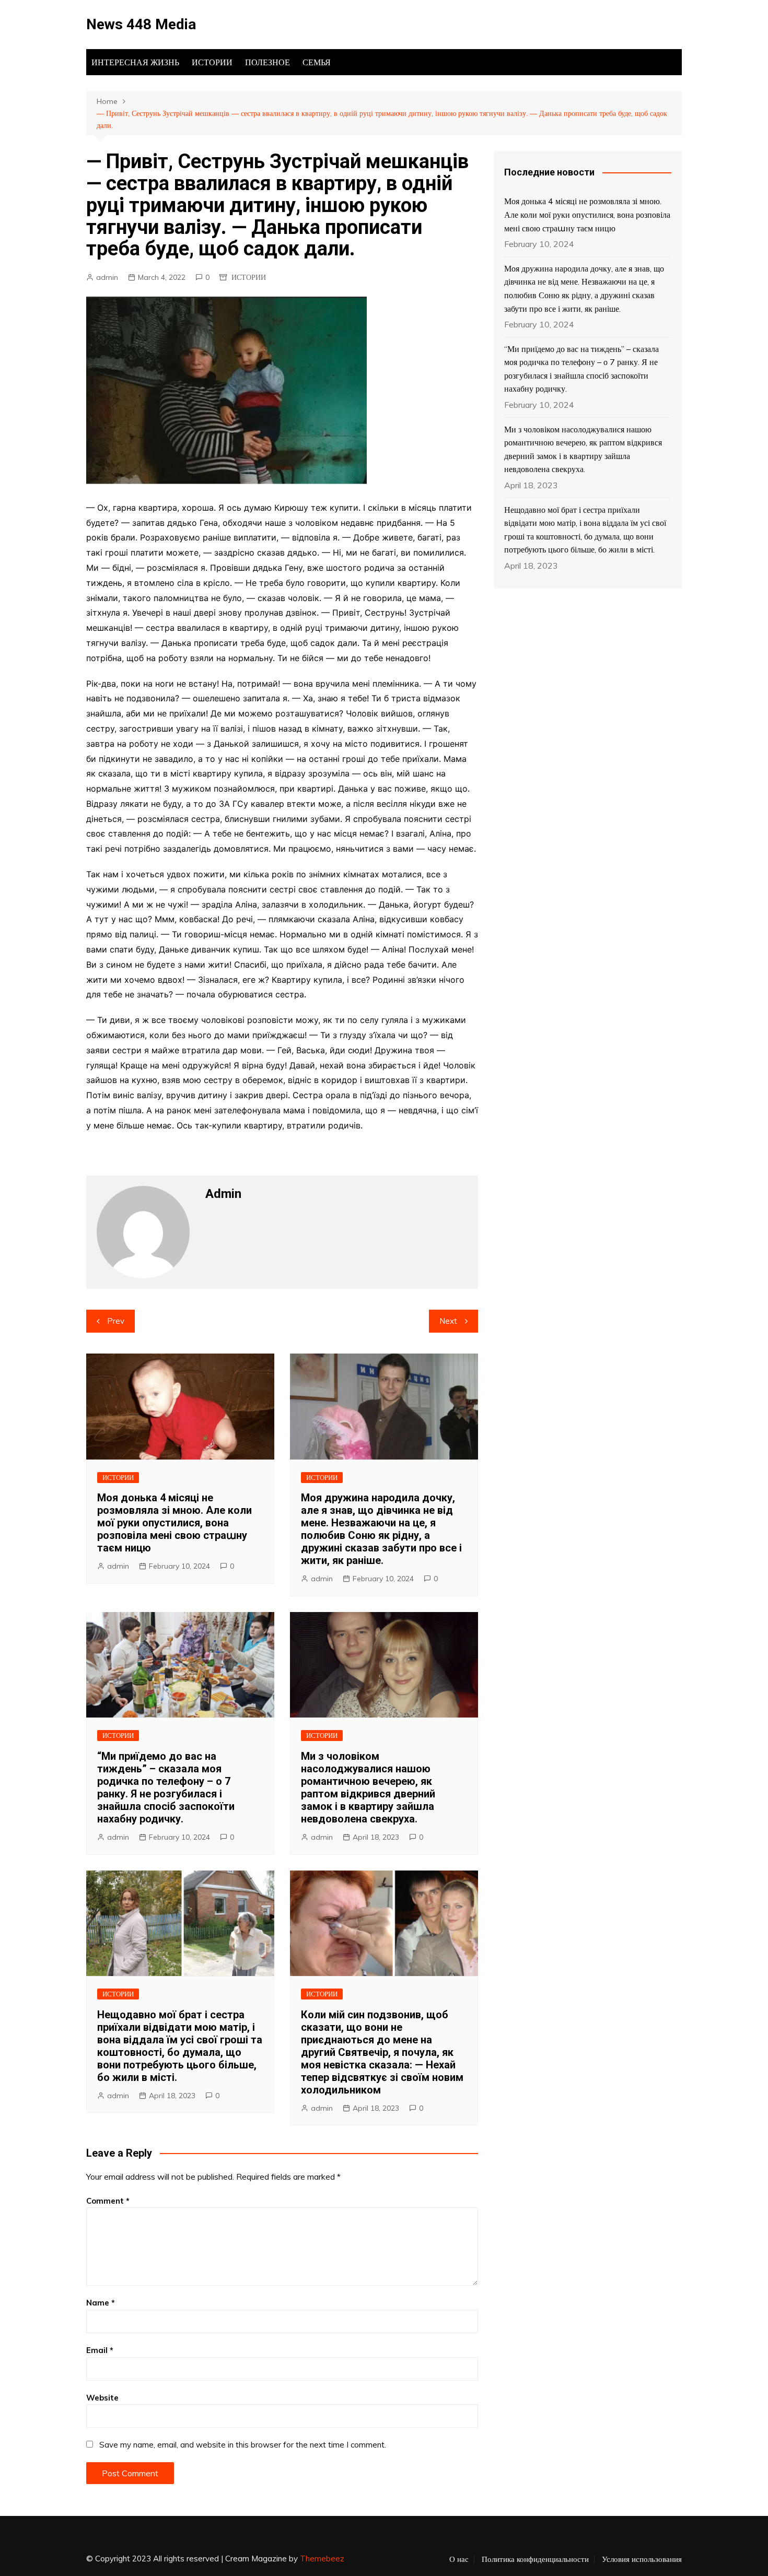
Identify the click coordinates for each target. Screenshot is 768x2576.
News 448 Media (141, 24)
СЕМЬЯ (317, 62)
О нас (459, 2559)
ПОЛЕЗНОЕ (267, 62)
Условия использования (642, 2559)
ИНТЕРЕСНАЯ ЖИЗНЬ (135, 62)
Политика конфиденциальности (535, 2559)
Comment (108, 2201)
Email (100, 2350)
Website (102, 2398)
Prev (116, 1321)
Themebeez (322, 2559)
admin (107, 277)
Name (101, 2303)
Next (448, 1321)
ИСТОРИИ (212, 62)
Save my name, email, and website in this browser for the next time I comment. (243, 2445)
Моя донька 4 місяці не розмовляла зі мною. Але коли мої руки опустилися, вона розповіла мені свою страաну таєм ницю (174, 1523)
